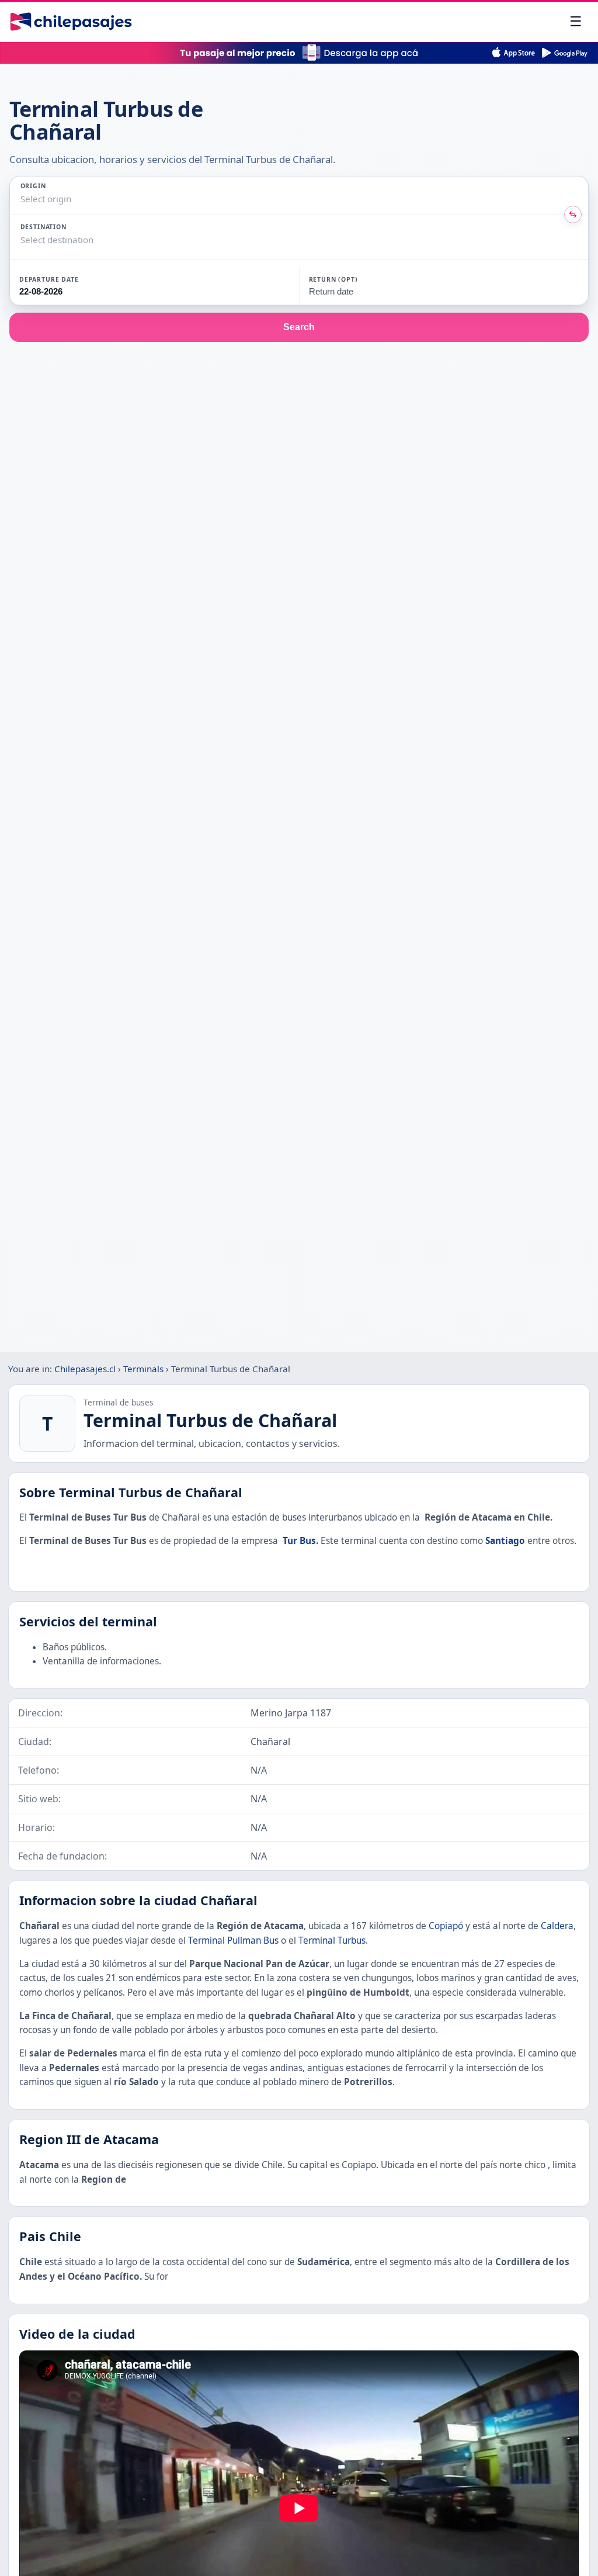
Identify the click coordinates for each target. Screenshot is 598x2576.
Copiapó (446, 1926)
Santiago (505, 1541)
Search (299, 327)
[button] (79, 286)
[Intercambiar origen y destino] (573, 214)
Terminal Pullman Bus (233, 1940)
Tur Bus (299, 1541)
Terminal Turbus (332, 1940)
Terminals (143, 1369)
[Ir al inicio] (71, 22)
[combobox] (22, 199)
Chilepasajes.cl (85, 1369)
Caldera (557, 1926)
